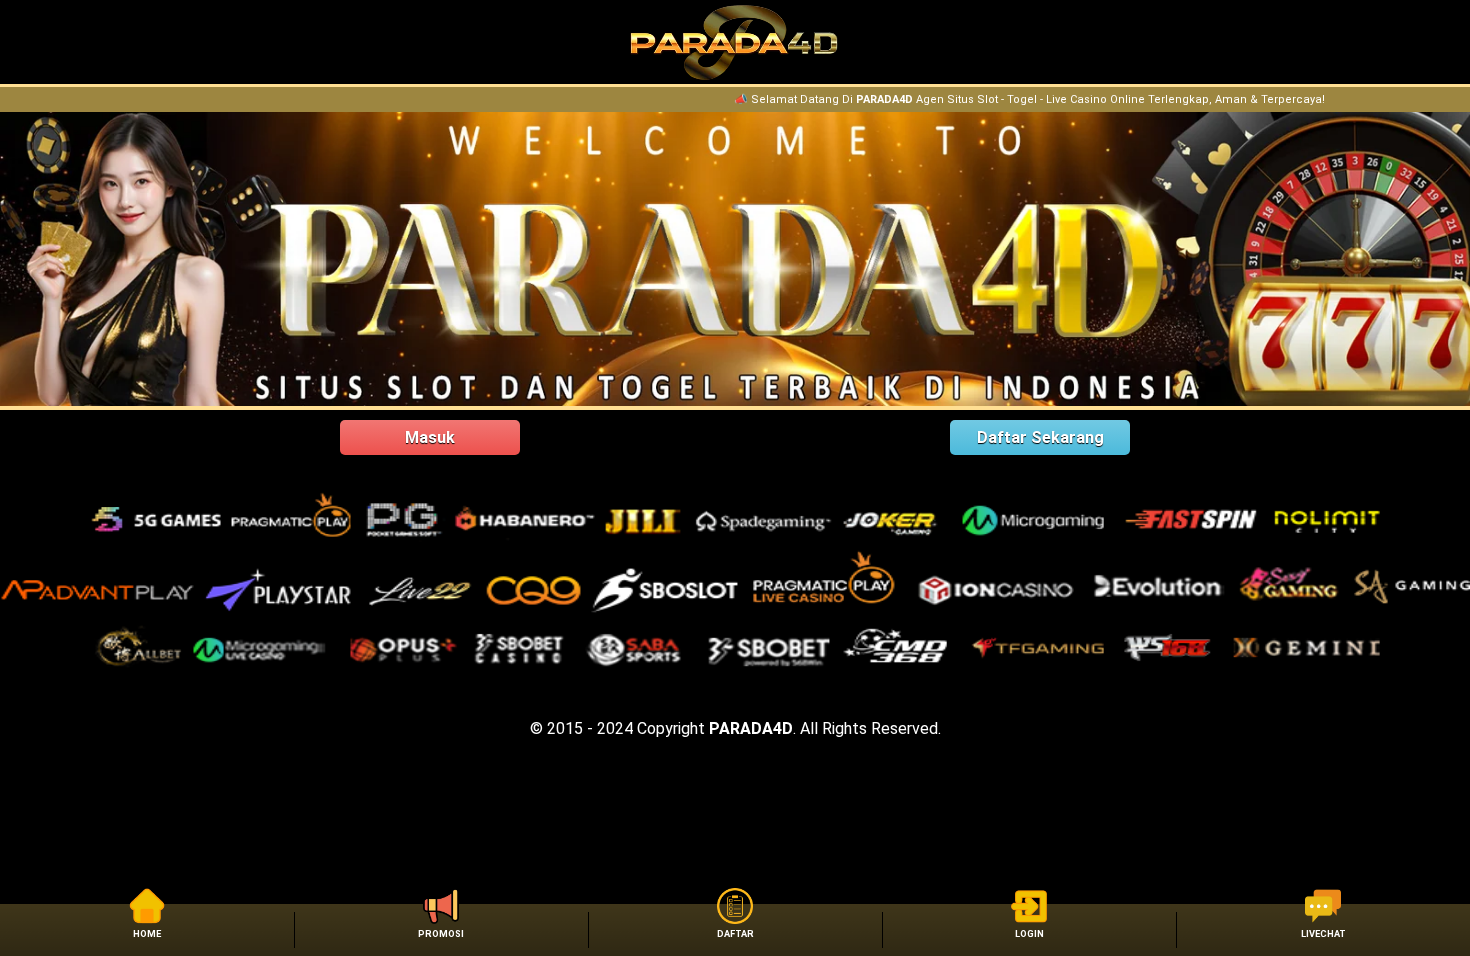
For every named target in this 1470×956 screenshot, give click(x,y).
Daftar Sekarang (1040, 437)
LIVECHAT (1323, 933)
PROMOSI (441, 933)
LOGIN (1029, 933)
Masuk (430, 437)
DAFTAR (735, 933)
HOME (147, 933)
